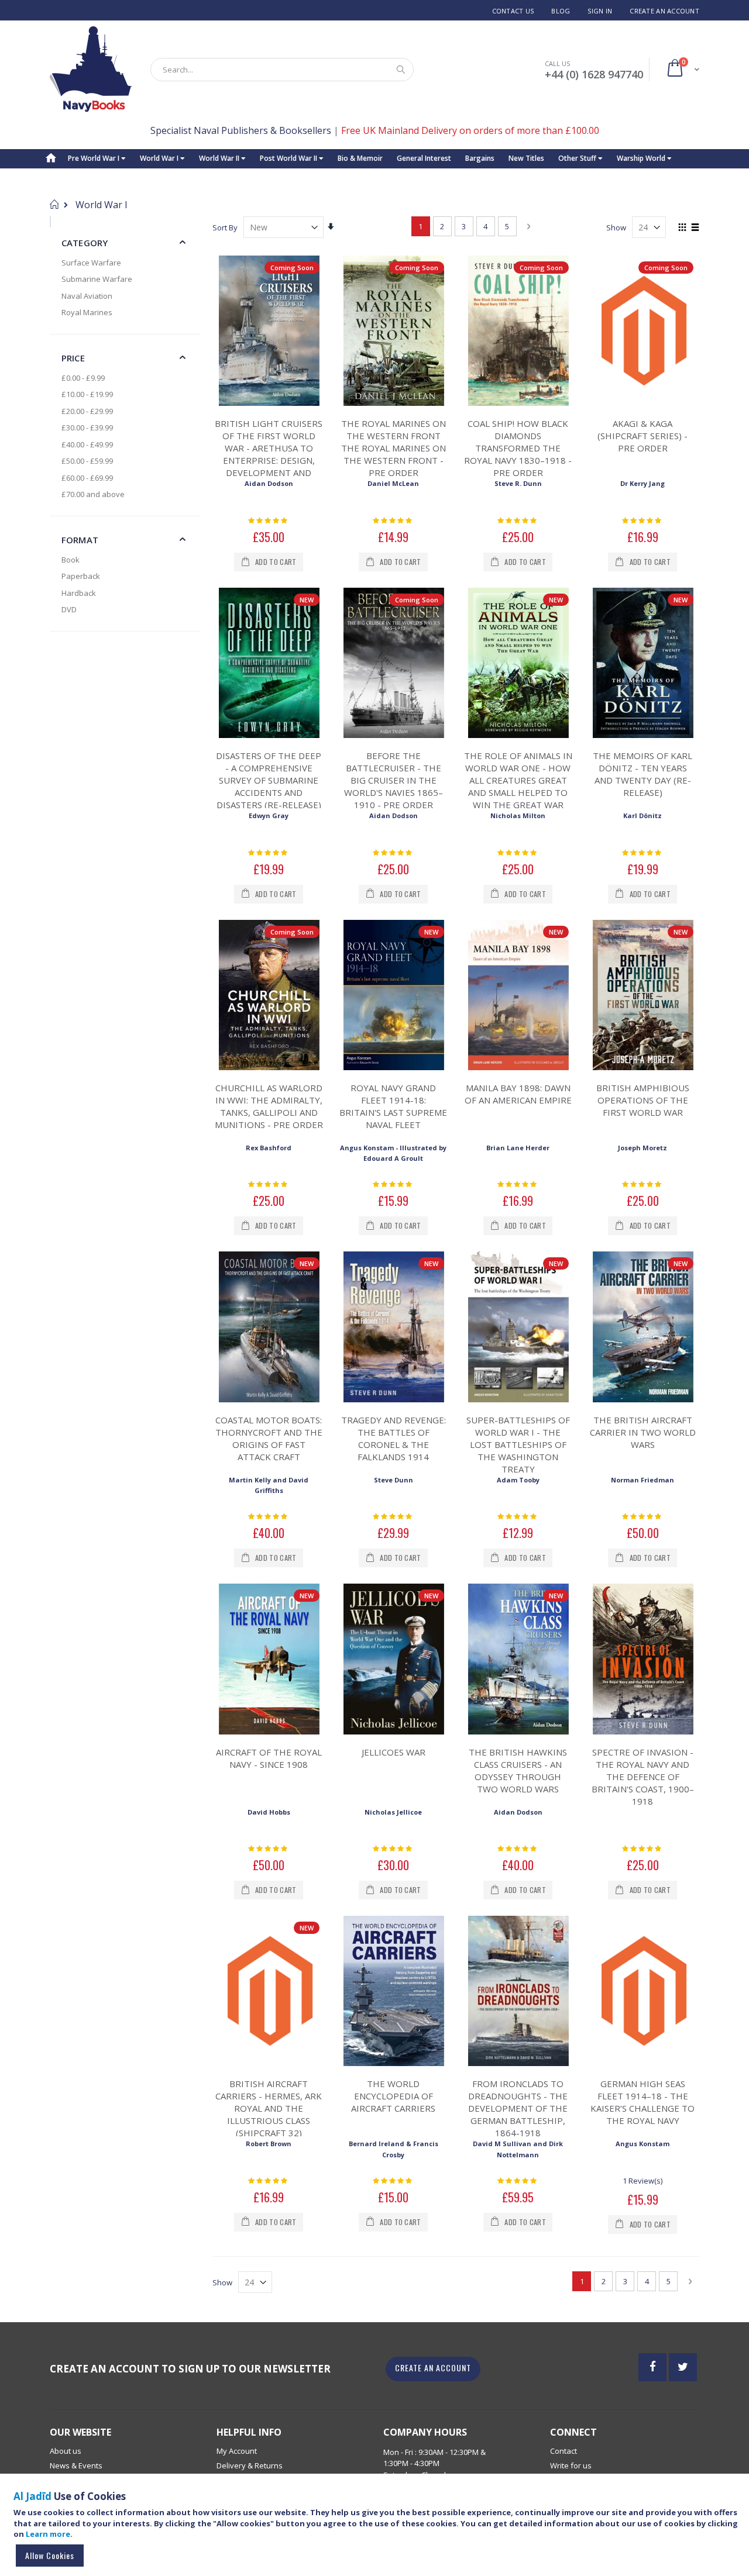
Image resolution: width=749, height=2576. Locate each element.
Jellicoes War (394, 1752)
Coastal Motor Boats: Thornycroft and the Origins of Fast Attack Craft (269, 1438)
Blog (561, 11)
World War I (160, 158)
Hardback (79, 593)
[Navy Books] (91, 69)
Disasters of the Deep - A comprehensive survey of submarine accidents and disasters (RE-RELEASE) (269, 780)
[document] (376, 2530)
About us (66, 2451)
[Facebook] (652, 2367)
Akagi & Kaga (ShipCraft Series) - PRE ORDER (643, 436)
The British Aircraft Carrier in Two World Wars (643, 1432)
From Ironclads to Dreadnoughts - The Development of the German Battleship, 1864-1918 (518, 2108)
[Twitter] (683, 2367)
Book (71, 560)
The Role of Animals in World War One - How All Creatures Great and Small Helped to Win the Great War (518, 780)
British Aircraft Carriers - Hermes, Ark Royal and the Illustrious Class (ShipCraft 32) (269, 2108)
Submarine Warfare (97, 279)
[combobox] (282, 70)
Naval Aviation (87, 296)
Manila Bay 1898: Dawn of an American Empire (518, 1094)
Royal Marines (87, 312)
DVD (69, 609)
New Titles (526, 158)
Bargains (480, 158)
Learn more (48, 2534)
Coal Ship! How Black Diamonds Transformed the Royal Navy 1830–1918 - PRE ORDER (518, 448)
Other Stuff (578, 158)
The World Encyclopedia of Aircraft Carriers (393, 2096)
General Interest (424, 158)
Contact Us (513, 11)
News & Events (76, 2465)
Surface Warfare (91, 263)
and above (93, 494)
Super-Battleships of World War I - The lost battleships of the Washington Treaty (518, 1444)
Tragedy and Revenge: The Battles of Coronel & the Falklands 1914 (394, 1438)
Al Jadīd (32, 2496)
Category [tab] (85, 243)
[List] (695, 228)
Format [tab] (80, 540)
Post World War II (289, 158)
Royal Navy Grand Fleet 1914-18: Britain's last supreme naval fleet (393, 1106)
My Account (237, 2451)
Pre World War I (95, 158)
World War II (220, 158)
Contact (564, 2451)
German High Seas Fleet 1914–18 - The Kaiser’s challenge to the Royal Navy (643, 2102)
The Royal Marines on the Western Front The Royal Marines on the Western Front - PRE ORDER (394, 448)
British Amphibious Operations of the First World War (643, 1100)
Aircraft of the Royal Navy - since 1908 (269, 1758)
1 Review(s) (643, 2181)
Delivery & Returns (250, 2465)
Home (54, 204)
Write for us (571, 2465)
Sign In (600, 11)
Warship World (642, 158)
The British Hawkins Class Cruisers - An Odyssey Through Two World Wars (518, 1770)
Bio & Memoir (360, 158)
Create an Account (664, 11)
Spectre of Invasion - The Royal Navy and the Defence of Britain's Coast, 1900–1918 (643, 1777)
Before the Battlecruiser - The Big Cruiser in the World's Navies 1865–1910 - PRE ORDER (394, 780)
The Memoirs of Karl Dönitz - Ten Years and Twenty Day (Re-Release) (643, 774)
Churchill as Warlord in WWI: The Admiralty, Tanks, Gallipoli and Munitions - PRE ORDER (269, 1106)
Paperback (81, 576)
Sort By (225, 227)
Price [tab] (73, 358)
